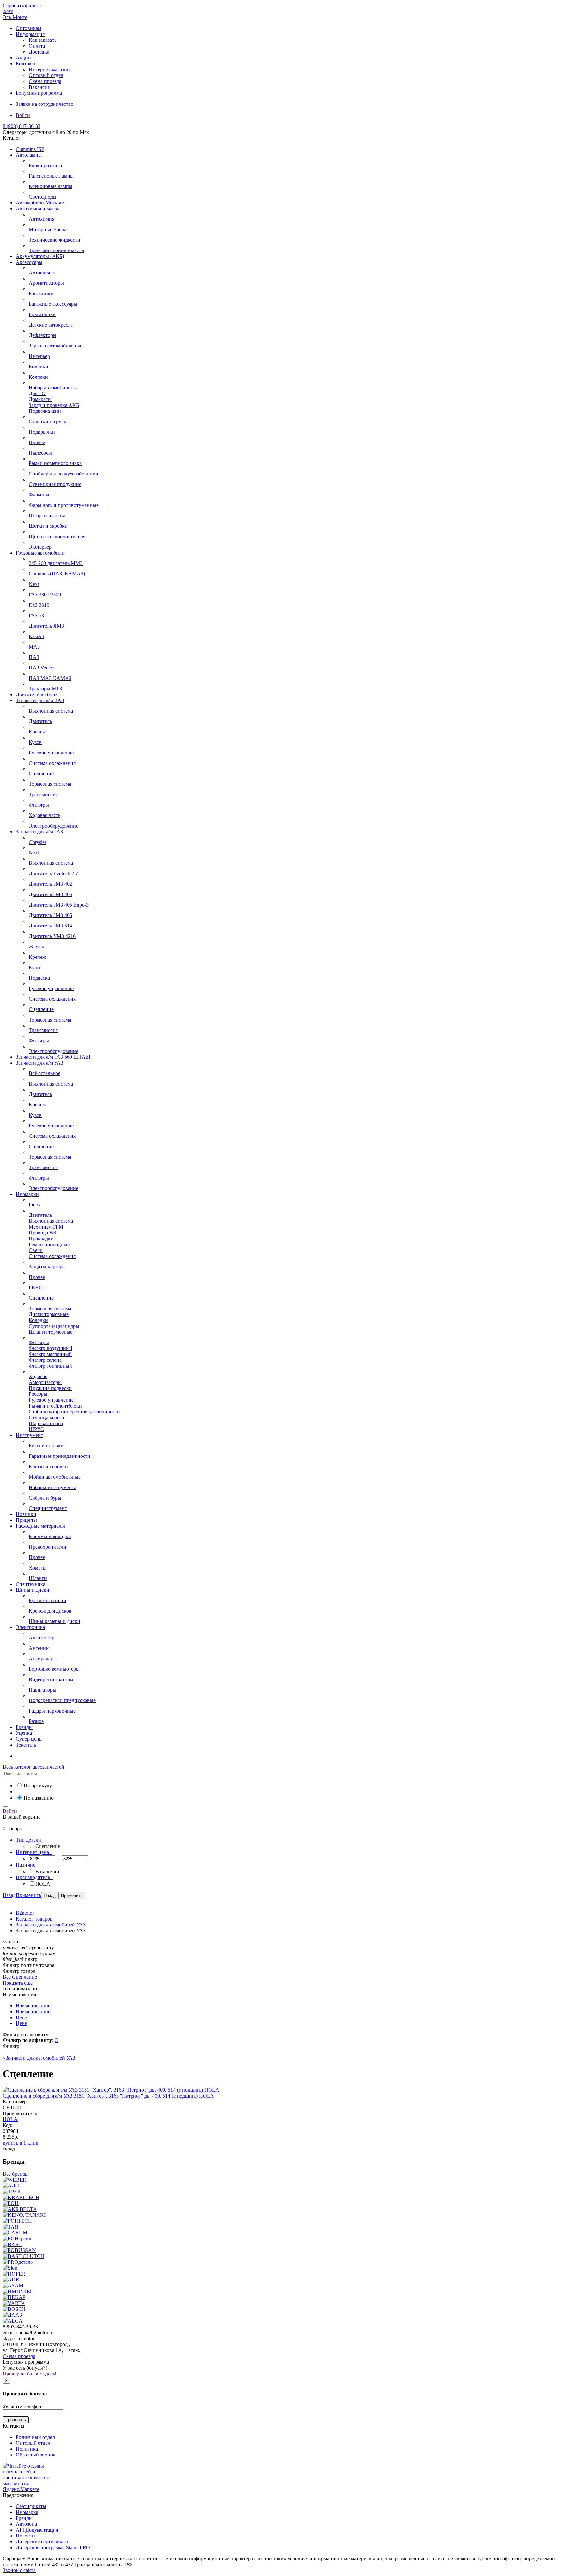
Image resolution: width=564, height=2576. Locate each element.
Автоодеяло (42, 273)
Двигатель (40, 721)
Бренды (24, 1727)
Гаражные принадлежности (60, 1456)
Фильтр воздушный (51, 1348)
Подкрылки (42, 432)
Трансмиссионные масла (56, 250)
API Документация (37, 2530)
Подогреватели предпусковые (62, 1700)
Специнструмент (48, 1508)
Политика (27, 2449)
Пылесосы (40, 453)
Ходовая (38, 1376)
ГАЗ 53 (36, 615)
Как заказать (43, 40)
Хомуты (38, 1568)
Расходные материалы (40, 1526)
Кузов (35, 742)
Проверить (16, 2420)
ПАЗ (34, 657)
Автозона (26, 2524)
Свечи (36, 1250)
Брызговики (42, 314)
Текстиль (26, 1745)
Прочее (37, 442)
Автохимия (41, 219)
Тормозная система (50, 784)
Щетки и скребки (48, 526)
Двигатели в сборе (36, 694)
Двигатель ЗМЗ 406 (50, 915)
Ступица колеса (46, 1417)
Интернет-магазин (49, 69)
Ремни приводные (49, 1244)
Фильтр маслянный (50, 1354)
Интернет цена (33, 1852)
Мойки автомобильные (55, 1477)
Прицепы (26, 1520)
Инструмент (29, 1435)
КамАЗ (37, 636)
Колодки (38, 1320)
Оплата (37, 46)
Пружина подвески (50, 1388)
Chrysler (38, 842)
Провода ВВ (43, 1233)
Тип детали (29, 1840)
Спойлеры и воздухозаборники (63, 474)
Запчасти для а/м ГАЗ (39, 832)
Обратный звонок (36, 2455)
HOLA (10, 2119)
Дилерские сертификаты (43, 2542)
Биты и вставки (46, 1446)
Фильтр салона (45, 1360)
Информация (30, 34)
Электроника (30, 1627)
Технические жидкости (55, 240)
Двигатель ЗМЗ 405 (50, 894)
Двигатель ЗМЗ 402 (50, 884)
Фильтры (39, 805)
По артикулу (38, 1786)
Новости (25, 2536)
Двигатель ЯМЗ (46, 626)
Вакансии (40, 87)
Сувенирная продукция (55, 484)
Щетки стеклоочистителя (57, 536)
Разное (36, 1721)
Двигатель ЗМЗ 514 (50, 926)
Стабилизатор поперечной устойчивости (74, 1412)
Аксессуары (29, 262)
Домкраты (40, 399)
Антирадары (43, 1658)
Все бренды (16, 2174)
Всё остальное (45, 1073)
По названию (39, 1798)
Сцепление (41, 773)
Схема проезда (45, 81)
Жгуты (36, 947)
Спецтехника (31, 1584)
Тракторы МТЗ (45, 689)
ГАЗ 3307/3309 (45, 595)
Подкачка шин (45, 411)
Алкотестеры (43, 1638)
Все (7, 1977)
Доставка (39, 52)
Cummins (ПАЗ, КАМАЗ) (57, 574)
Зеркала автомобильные (55, 346)
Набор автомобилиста (53, 387)
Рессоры (38, 1394)
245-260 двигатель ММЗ (56, 563)
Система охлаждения (52, 763)
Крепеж (37, 732)
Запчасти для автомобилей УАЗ (39, 2058)
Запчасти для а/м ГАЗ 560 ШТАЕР (54, 1057)
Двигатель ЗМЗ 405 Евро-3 (59, 905)
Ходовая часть (45, 815)
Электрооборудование (54, 826)
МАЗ (34, 647)
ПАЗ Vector (41, 668)
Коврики (39, 367)
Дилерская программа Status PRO (53, 2547)
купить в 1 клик (20, 2143)
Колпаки (38, 377)
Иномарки (27, 1194)
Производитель (33, 1877)
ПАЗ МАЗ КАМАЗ (50, 678)
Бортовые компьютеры (54, 1669)
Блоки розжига (45, 165)
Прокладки (41, 1239)
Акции (23, 58)
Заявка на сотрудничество (45, 104)
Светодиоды (43, 197)
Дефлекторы (43, 335)
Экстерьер (40, 547)
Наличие (26, 1865)
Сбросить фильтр (22, 5)
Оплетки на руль (47, 421)
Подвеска (39, 978)
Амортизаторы (45, 1382)
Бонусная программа (39, 93)
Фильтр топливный (50, 1366)
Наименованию (33, 2006)
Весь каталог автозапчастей (33, 1767)
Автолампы (29, 155)
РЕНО (36, 1288)
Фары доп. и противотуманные (64, 505)
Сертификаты (31, 2506)
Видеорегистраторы (51, 1679)
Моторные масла (47, 229)
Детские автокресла (51, 325)
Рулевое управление (51, 753)
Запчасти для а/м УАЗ (39, 1063)
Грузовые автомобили (40, 553)
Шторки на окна (47, 515)
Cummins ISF (30, 149)
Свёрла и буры (45, 1498)
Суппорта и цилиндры (54, 1326)
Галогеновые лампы (51, 176)
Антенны (39, 1648)
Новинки (26, 1514)
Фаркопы (39, 495)
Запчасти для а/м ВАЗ (40, 700)
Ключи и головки (48, 1466)
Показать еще (18, 1983)
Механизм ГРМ (46, 1227)
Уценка (24, 1733)
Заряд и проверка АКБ (54, 405)
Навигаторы (42, 1690)
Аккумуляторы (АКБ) (40, 256)
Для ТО (37, 393)
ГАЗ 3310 (39, 605)
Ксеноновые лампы (51, 186)
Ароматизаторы (46, 283)
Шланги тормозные (51, 1332)
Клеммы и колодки (50, 1536)
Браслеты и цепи (47, 1600)
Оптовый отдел (46, 75)
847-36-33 (22, 126)
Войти (23, 115)
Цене (21, 2017)
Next (34, 584)
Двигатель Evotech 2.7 (53, 873)
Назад (9, 1895)
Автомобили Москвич (41, 203)
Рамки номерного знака (55, 463)
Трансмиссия (43, 794)
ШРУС (36, 1429)
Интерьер (39, 356)
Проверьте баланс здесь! (30, 2374)
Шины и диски (32, 1590)
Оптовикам (28, 28)
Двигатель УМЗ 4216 (52, 936)
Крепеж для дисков (50, 1611)
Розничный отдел (35, 2437)
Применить (28, 1895)
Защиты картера (47, 1267)
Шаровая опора (46, 1423)
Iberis (34, 1205)
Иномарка (27, 2512)
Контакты (27, 64)
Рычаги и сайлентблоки (55, 1406)
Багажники (41, 293)
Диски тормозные (49, 1314)
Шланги (38, 1578)
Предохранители (47, 1547)
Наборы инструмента (53, 1487)
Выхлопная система (51, 711)
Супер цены (29, 1739)
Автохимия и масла (38, 209)
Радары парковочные (52, 1711)
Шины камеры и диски (55, 1621)
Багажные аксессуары (53, 304)
